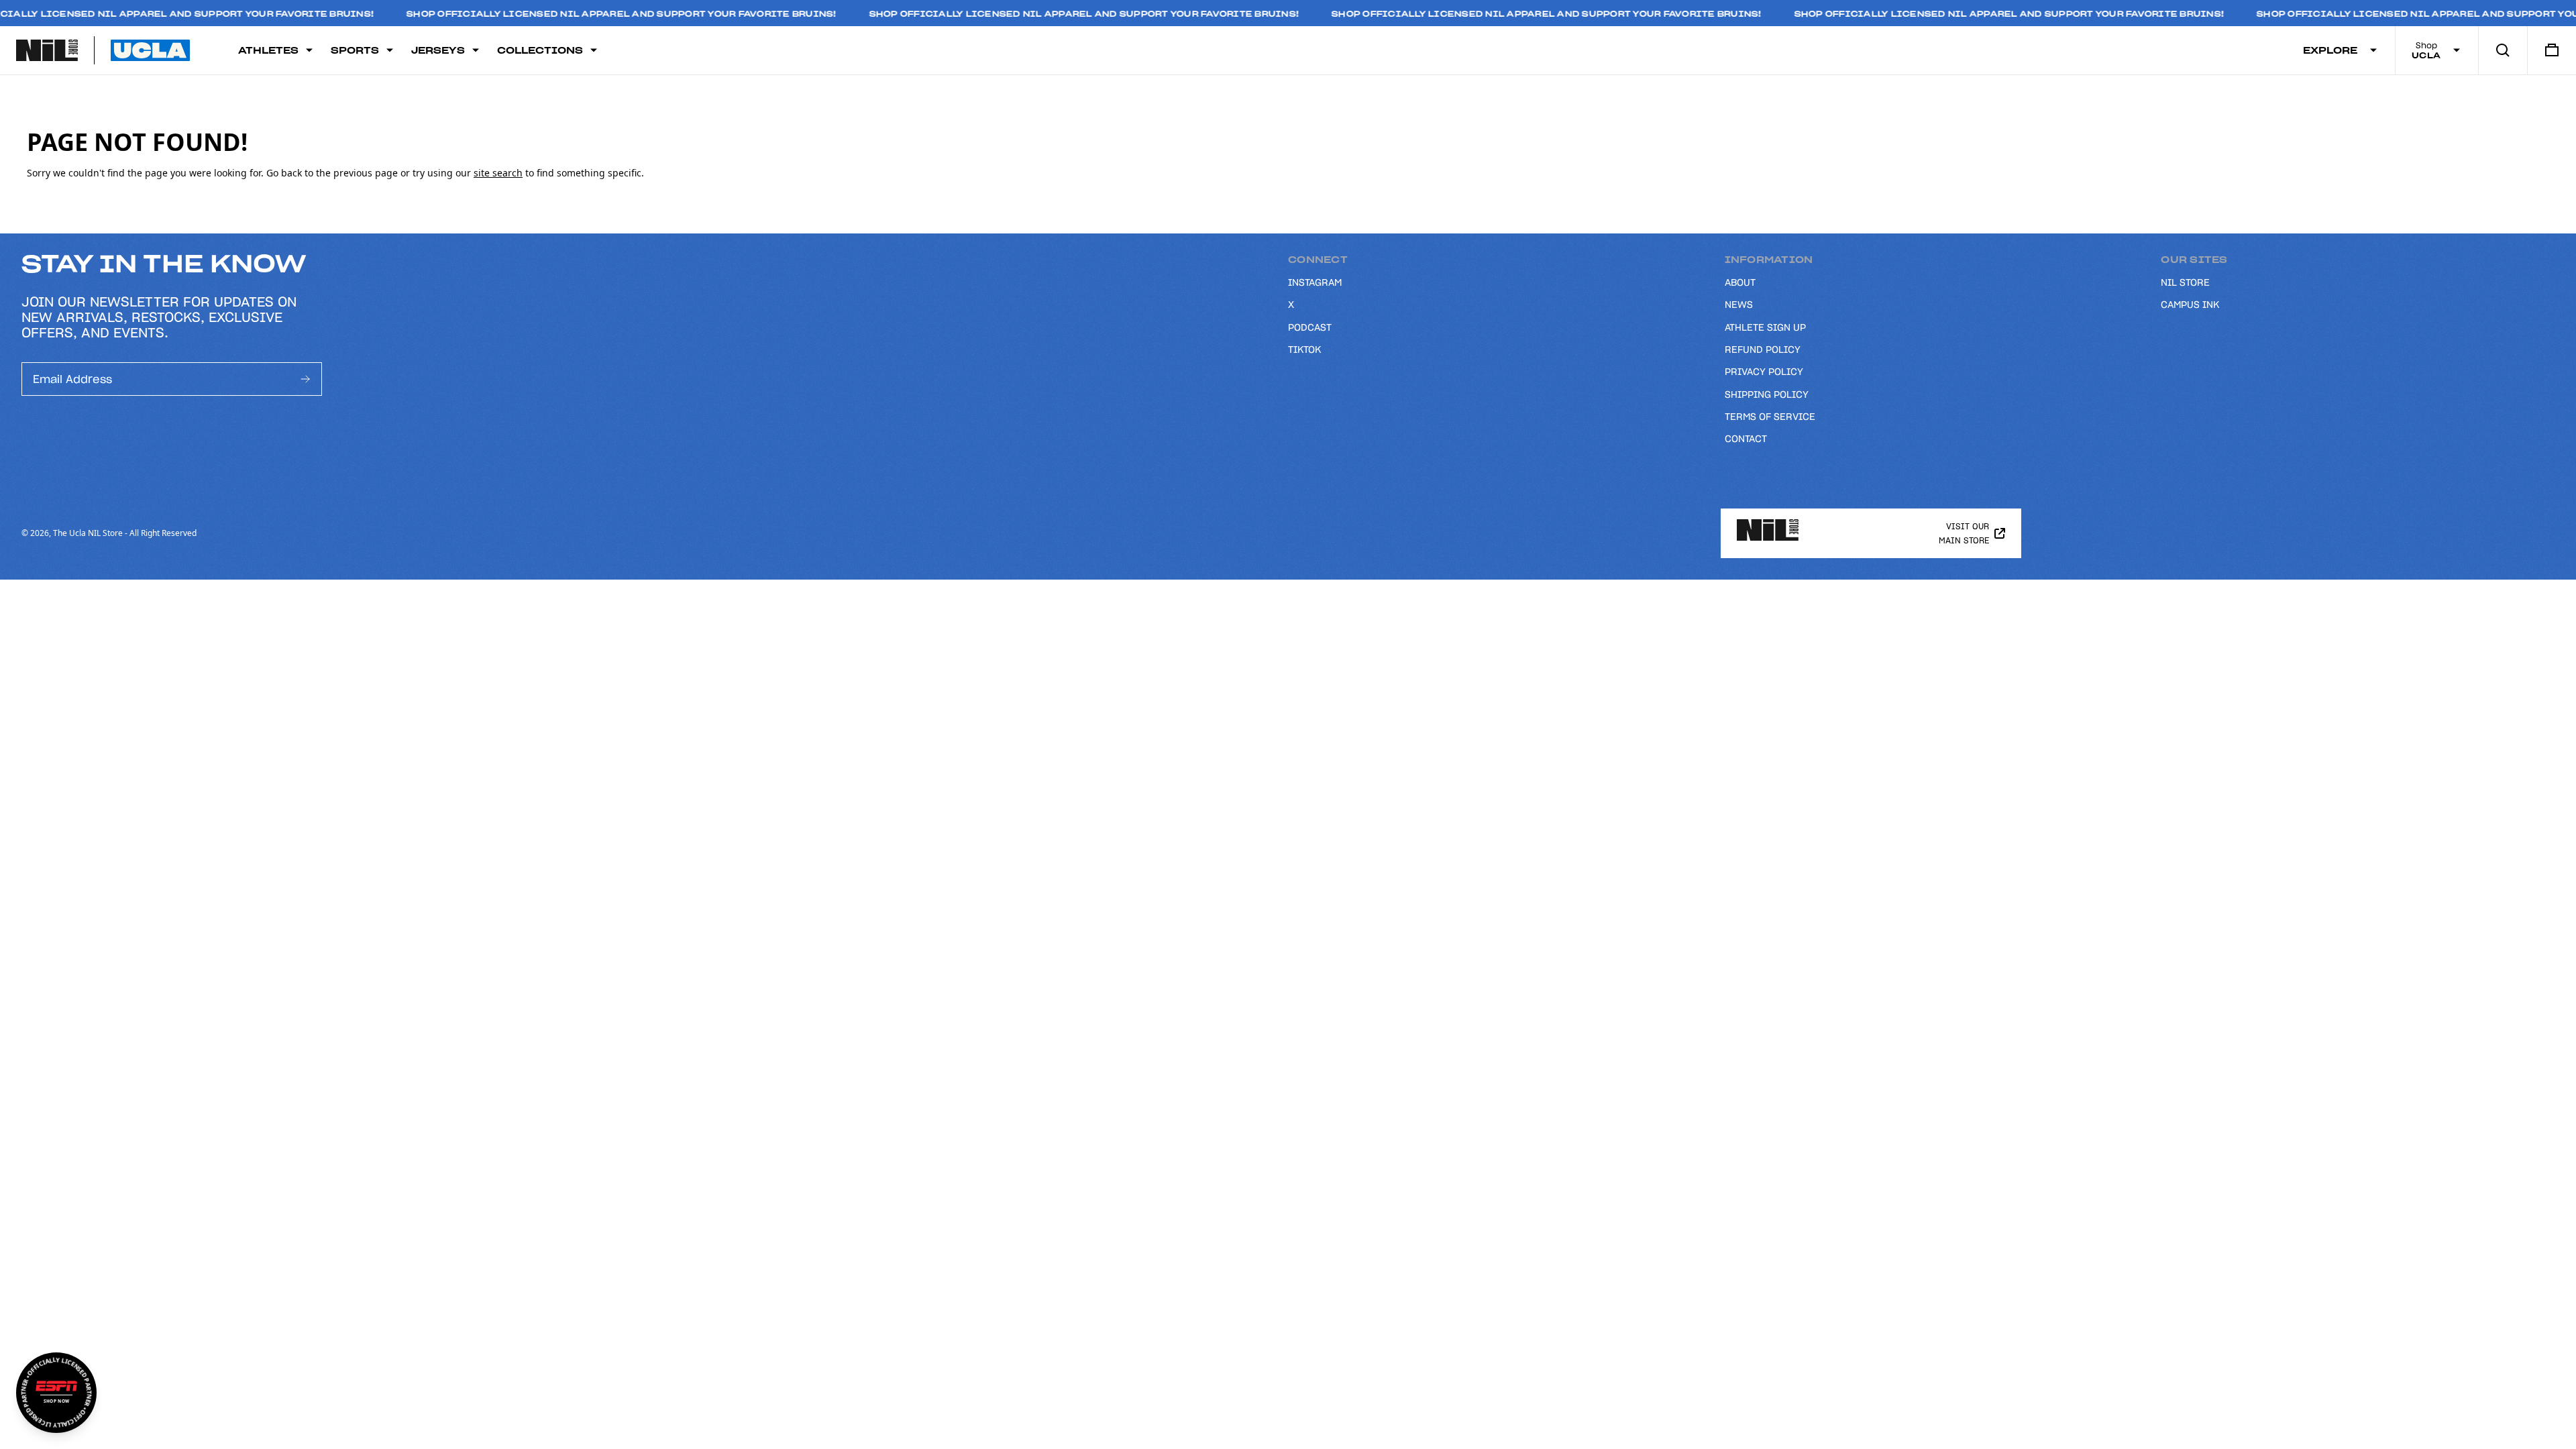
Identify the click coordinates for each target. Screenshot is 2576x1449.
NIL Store (2185, 282)
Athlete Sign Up (1765, 327)
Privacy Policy (1764, 372)
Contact (1746, 439)
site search (498, 173)
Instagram (1315, 282)
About (1740, 282)
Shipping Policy (1767, 394)
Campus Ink (2190, 305)
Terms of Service (1770, 417)
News (1739, 305)
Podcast (1310, 327)
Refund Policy (1763, 350)
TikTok (1304, 350)
